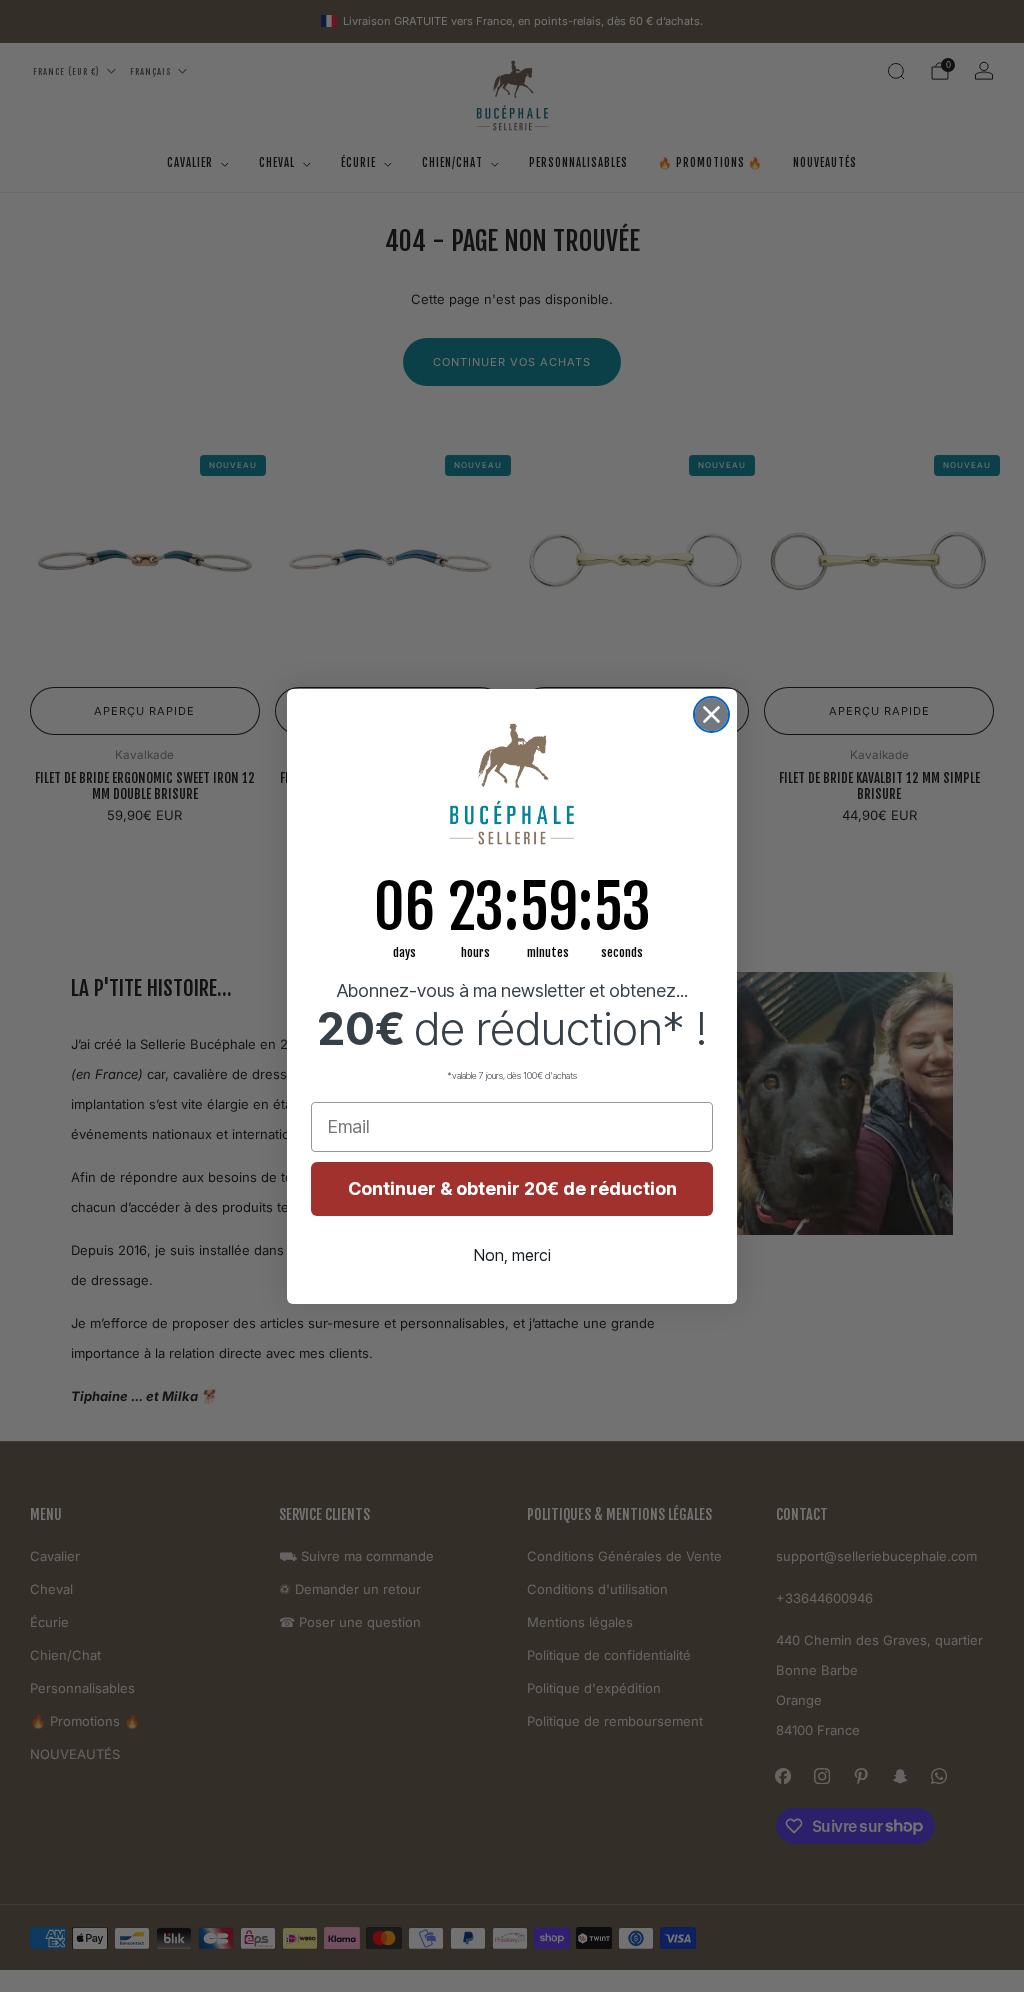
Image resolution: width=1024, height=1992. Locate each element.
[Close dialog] (711, 714)
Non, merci (512, 1255)
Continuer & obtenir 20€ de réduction (512, 1188)
